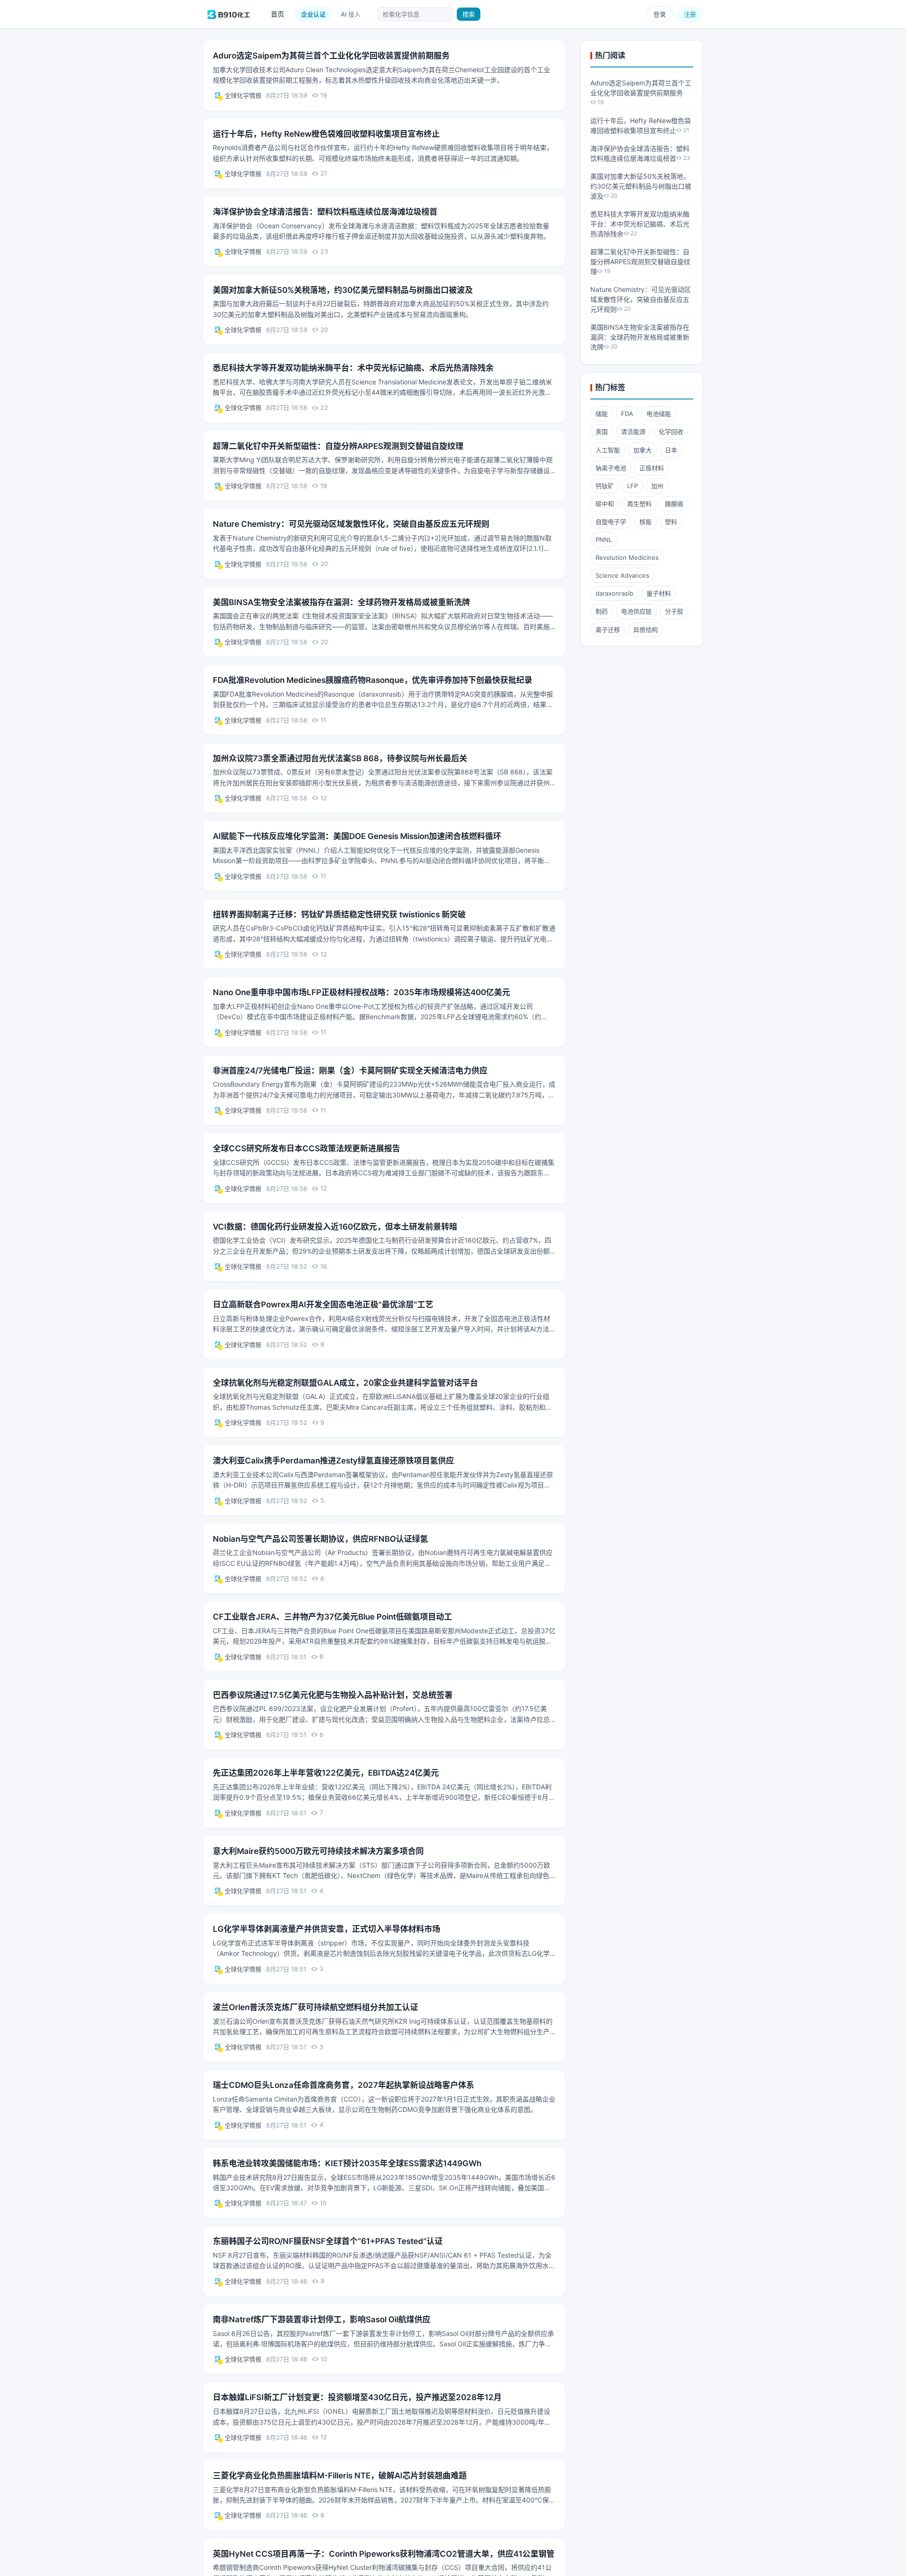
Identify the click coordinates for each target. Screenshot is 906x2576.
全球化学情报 (243, 95)
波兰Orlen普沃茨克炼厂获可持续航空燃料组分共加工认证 (315, 2007)
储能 (602, 414)
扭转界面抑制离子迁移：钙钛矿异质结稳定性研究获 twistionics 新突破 (339, 914)
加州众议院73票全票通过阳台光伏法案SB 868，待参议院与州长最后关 (340, 758)
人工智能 (608, 450)
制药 (602, 611)
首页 (277, 14)
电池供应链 (636, 611)
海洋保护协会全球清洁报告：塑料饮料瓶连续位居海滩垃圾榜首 (325, 212)
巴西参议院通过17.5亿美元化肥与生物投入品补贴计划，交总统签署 (333, 1695)
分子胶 (674, 611)
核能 (646, 522)
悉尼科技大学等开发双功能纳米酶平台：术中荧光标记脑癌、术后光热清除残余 (353, 368)
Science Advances (622, 575)
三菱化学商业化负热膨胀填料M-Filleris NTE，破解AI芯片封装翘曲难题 (340, 2476)
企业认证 (313, 14)
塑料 (671, 522)
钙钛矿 (605, 486)
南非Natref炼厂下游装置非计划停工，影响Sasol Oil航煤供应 (322, 2319)
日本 (671, 450)
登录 (660, 14)
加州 (657, 486)
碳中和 (605, 504)
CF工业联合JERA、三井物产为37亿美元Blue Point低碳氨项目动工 (332, 1617)
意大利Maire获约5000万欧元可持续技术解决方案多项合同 (318, 1851)
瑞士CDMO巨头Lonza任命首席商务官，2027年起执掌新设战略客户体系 (344, 2085)
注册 (690, 14)
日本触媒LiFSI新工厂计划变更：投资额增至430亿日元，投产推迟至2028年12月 (357, 2397)
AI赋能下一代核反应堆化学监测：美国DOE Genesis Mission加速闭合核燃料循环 (357, 836)
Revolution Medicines (627, 557)
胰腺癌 (674, 504)
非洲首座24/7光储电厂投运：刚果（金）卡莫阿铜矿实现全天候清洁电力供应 (350, 1071)
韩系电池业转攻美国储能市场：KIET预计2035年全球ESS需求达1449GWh (347, 2163)
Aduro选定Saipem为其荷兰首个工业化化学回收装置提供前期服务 (331, 56)
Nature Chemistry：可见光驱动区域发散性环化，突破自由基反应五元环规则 (351, 524)
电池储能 (659, 414)
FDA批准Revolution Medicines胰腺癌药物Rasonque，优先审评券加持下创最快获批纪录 (373, 680)
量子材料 (659, 593)
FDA (627, 414)
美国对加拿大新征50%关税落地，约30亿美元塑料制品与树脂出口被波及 (343, 290)
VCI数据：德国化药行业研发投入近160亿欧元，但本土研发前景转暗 (335, 1227)
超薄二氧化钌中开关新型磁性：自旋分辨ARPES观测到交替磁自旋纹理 (338, 446)
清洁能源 (633, 432)
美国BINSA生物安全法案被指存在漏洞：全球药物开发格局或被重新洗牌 (341, 602)
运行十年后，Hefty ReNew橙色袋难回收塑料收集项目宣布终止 (326, 134)
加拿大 (642, 450)
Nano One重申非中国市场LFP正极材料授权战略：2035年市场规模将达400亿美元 (361, 992)
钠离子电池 (611, 468)
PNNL (604, 540)
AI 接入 (351, 14)
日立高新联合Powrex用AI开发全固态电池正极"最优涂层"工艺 (323, 1305)
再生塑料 (639, 504)
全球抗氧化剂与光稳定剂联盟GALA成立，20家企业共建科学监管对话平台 (345, 1383)
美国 (602, 432)
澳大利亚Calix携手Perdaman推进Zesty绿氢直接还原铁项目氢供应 (333, 1461)
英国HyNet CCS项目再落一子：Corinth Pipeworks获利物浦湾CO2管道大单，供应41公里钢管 (384, 2554)
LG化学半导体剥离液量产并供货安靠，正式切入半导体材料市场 (327, 1929)
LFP (633, 486)
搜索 (469, 14)
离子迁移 (608, 630)
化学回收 (671, 432)
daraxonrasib (614, 593)
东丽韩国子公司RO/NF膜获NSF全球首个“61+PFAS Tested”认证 (328, 2241)
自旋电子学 (611, 522)
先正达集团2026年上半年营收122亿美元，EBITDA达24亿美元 (326, 1773)
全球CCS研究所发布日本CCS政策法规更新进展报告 (306, 1148)
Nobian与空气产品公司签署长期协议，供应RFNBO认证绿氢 (320, 1539)
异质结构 (646, 630)
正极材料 (652, 468)
